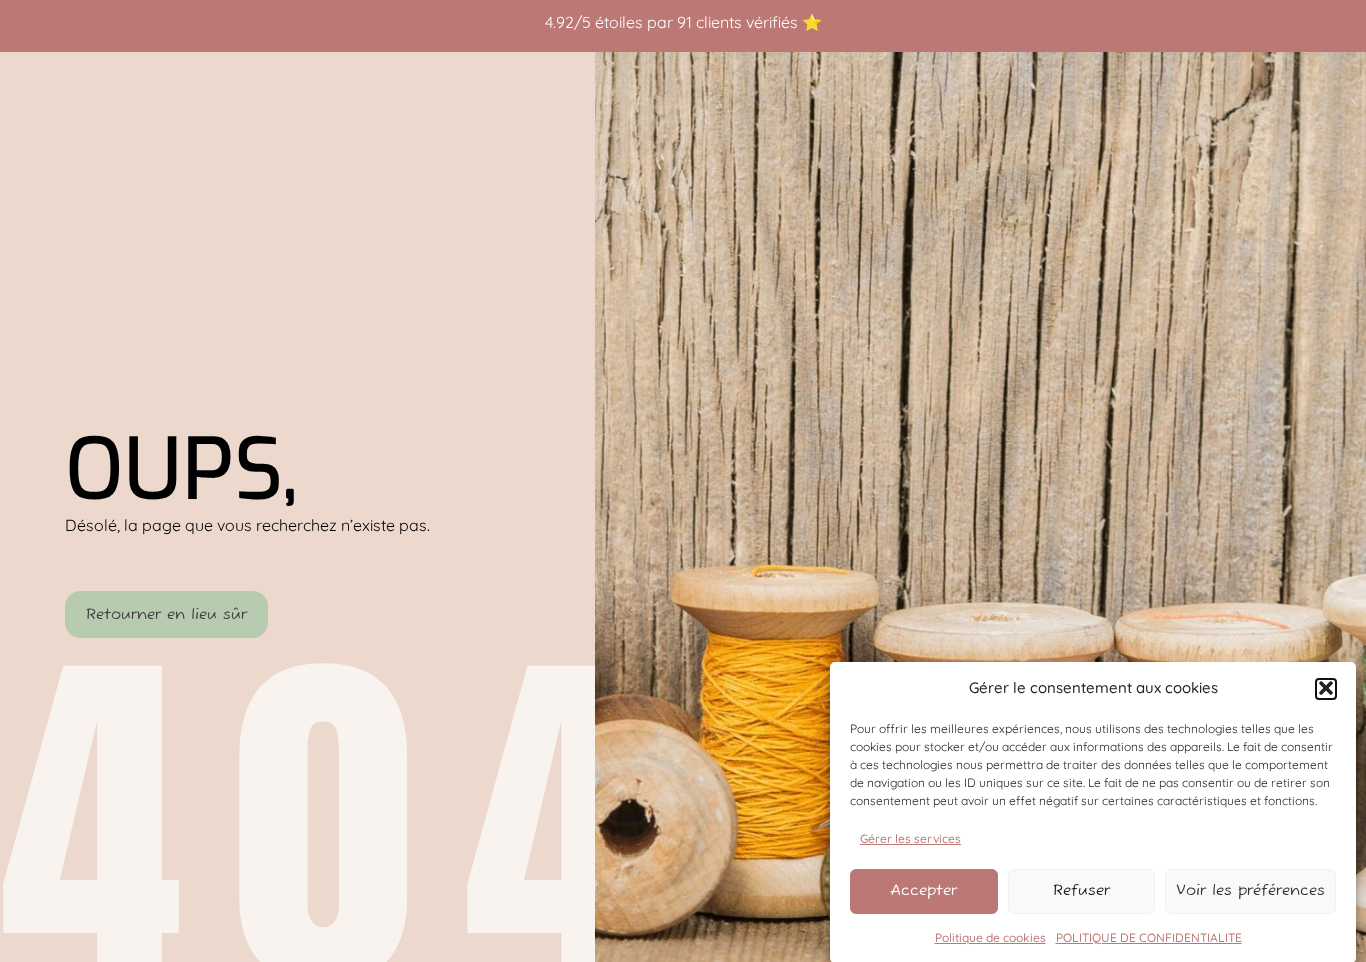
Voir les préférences (1250, 890)
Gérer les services (910, 837)
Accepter (923, 890)
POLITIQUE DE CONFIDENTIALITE (1149, 936)
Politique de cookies (990, 936)
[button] (1326, 688)
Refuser (1081, 890)
